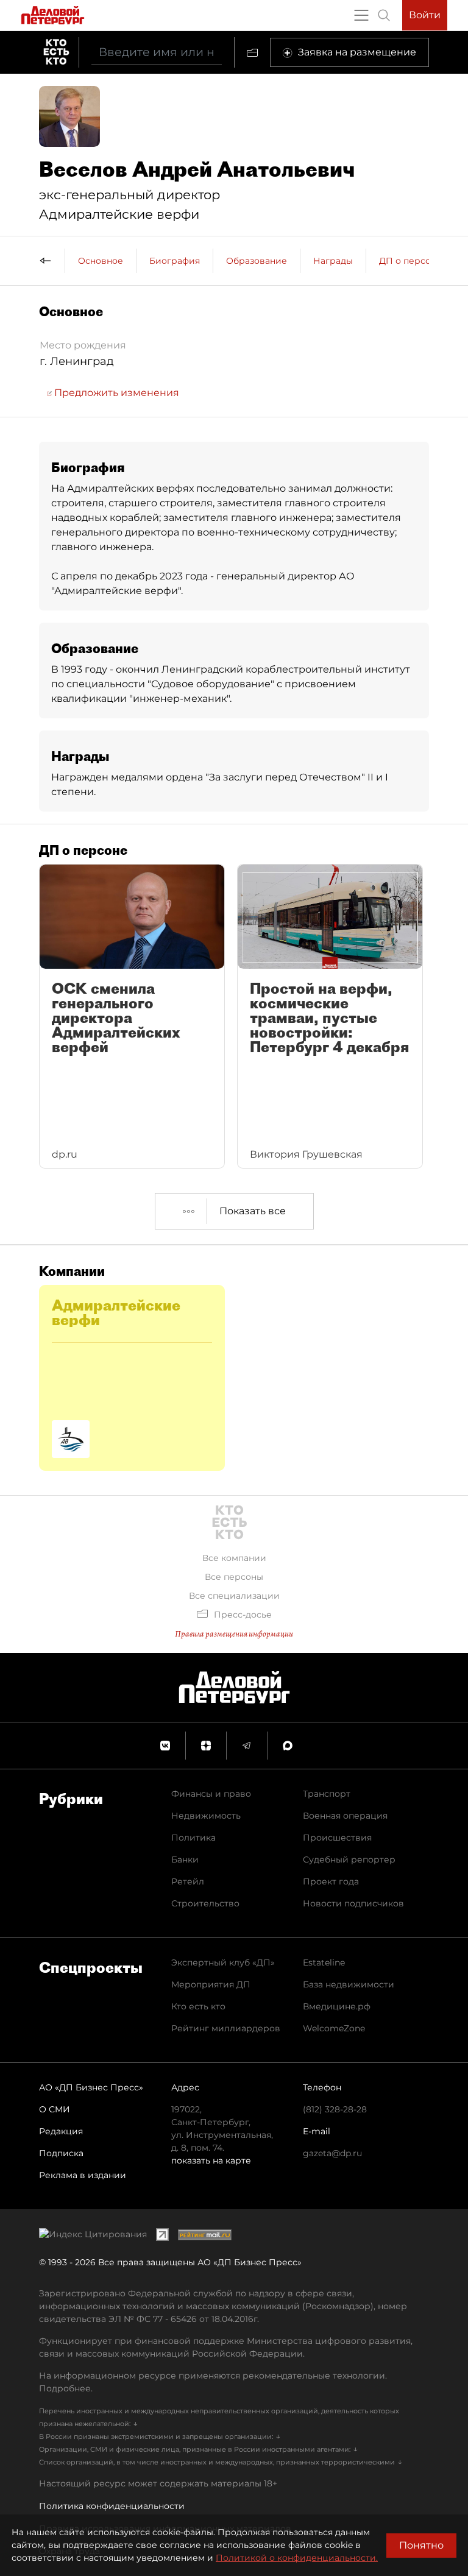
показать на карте (211, 2160)
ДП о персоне (410, 261)
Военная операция (345, 1816)
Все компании (234, 1558)
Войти (425, 15)
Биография (175, 261)
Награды (333, 261)
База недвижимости (349, 1984)
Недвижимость (206, 1816)
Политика (193, 1838)
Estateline (324, 1962)
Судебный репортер (349, 1859)
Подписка (61, 2153)
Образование (257, 261)
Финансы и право (211, 1794)
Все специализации (234, 1596)
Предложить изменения (115, 393)
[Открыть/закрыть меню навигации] (361, 15)
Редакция (61, 2131)
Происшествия (337, 1838)
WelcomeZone (334, 2028)
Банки (185, 1859)
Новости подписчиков (353, 1903)
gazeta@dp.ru (332, 2153)
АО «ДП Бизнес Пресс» (91, 2087)
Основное (101, 261)
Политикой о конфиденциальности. (297, 2558)
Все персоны (234, 1577)
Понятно (421, 2545)
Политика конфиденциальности (112, 2506)
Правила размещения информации (234, 1634)
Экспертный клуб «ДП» (223, 1962)
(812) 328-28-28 (335, 2109)
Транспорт (327, 1794)
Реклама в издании (83, 2175)
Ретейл (188, 1881)
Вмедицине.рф (337, 2006)
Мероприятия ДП (211, 1984)
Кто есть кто (198, 2006)
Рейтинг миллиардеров (226, 2028)
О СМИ (55, 2109)
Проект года (331, 1881)
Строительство (205, 1903)
